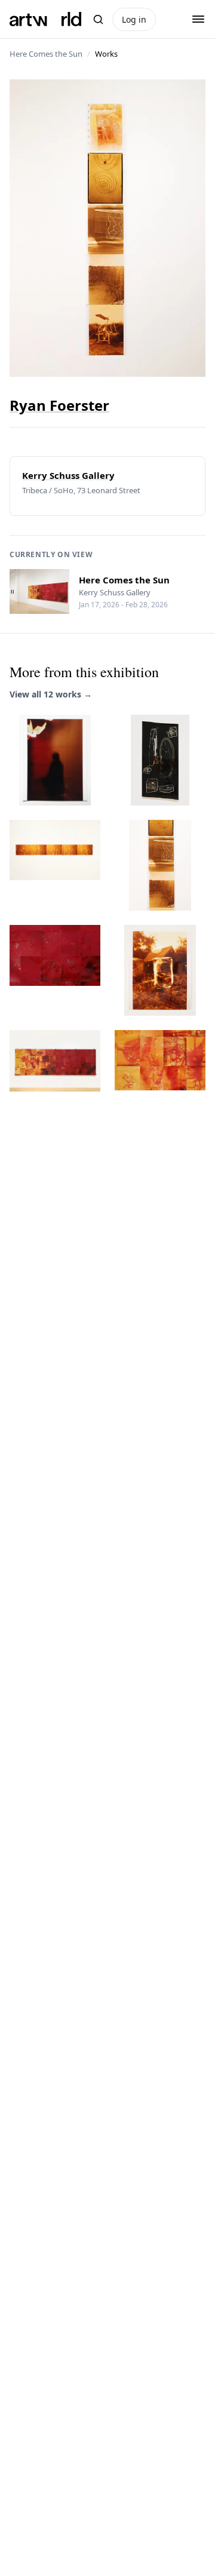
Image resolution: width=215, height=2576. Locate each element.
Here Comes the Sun (46, 54)
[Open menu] (198, 19)
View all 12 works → (51, 694)
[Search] (98, 19)
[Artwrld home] (45, 19)
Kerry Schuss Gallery (68, 475)
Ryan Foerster (59, 405)
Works (106, 54)
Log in (134, 19)
